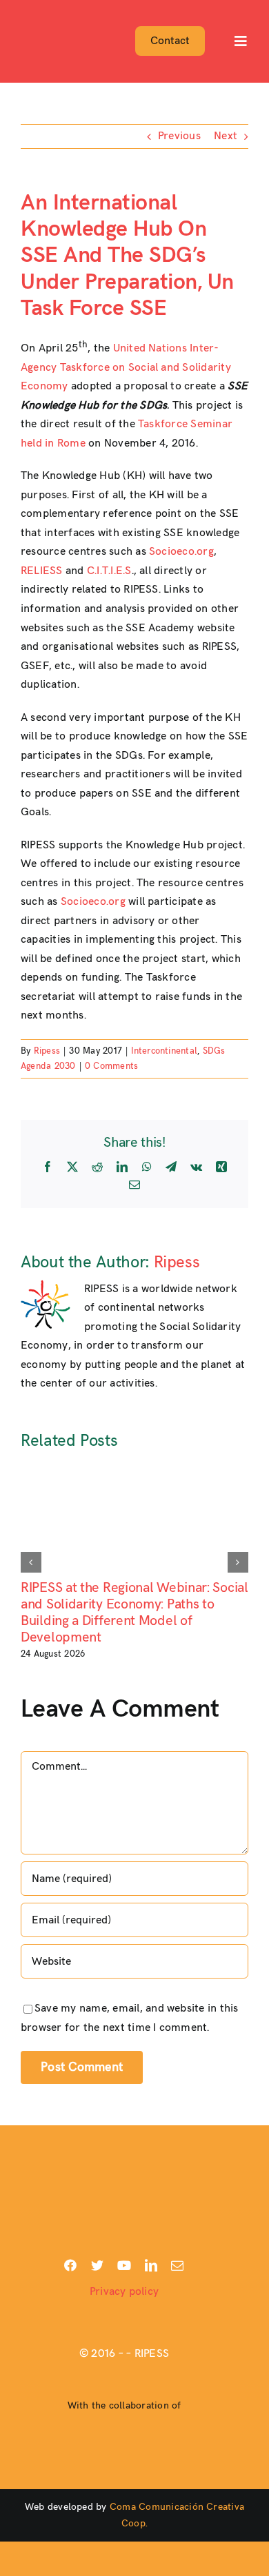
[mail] (177, 2265)
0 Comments (111, 1066)
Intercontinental (164, 1051)
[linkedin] (151, 2265)
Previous (179, 136)
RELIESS (42, 571)
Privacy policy (124, 2292)
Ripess (47, 1051)
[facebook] (70, 2265)
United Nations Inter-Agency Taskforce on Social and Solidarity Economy (126, 367)
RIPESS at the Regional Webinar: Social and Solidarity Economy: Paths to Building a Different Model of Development (134, 1613)
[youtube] (124, 2265)
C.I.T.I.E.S (109, 571)
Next (226, 136)
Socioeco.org (181, 552)
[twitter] (97, 2265)
